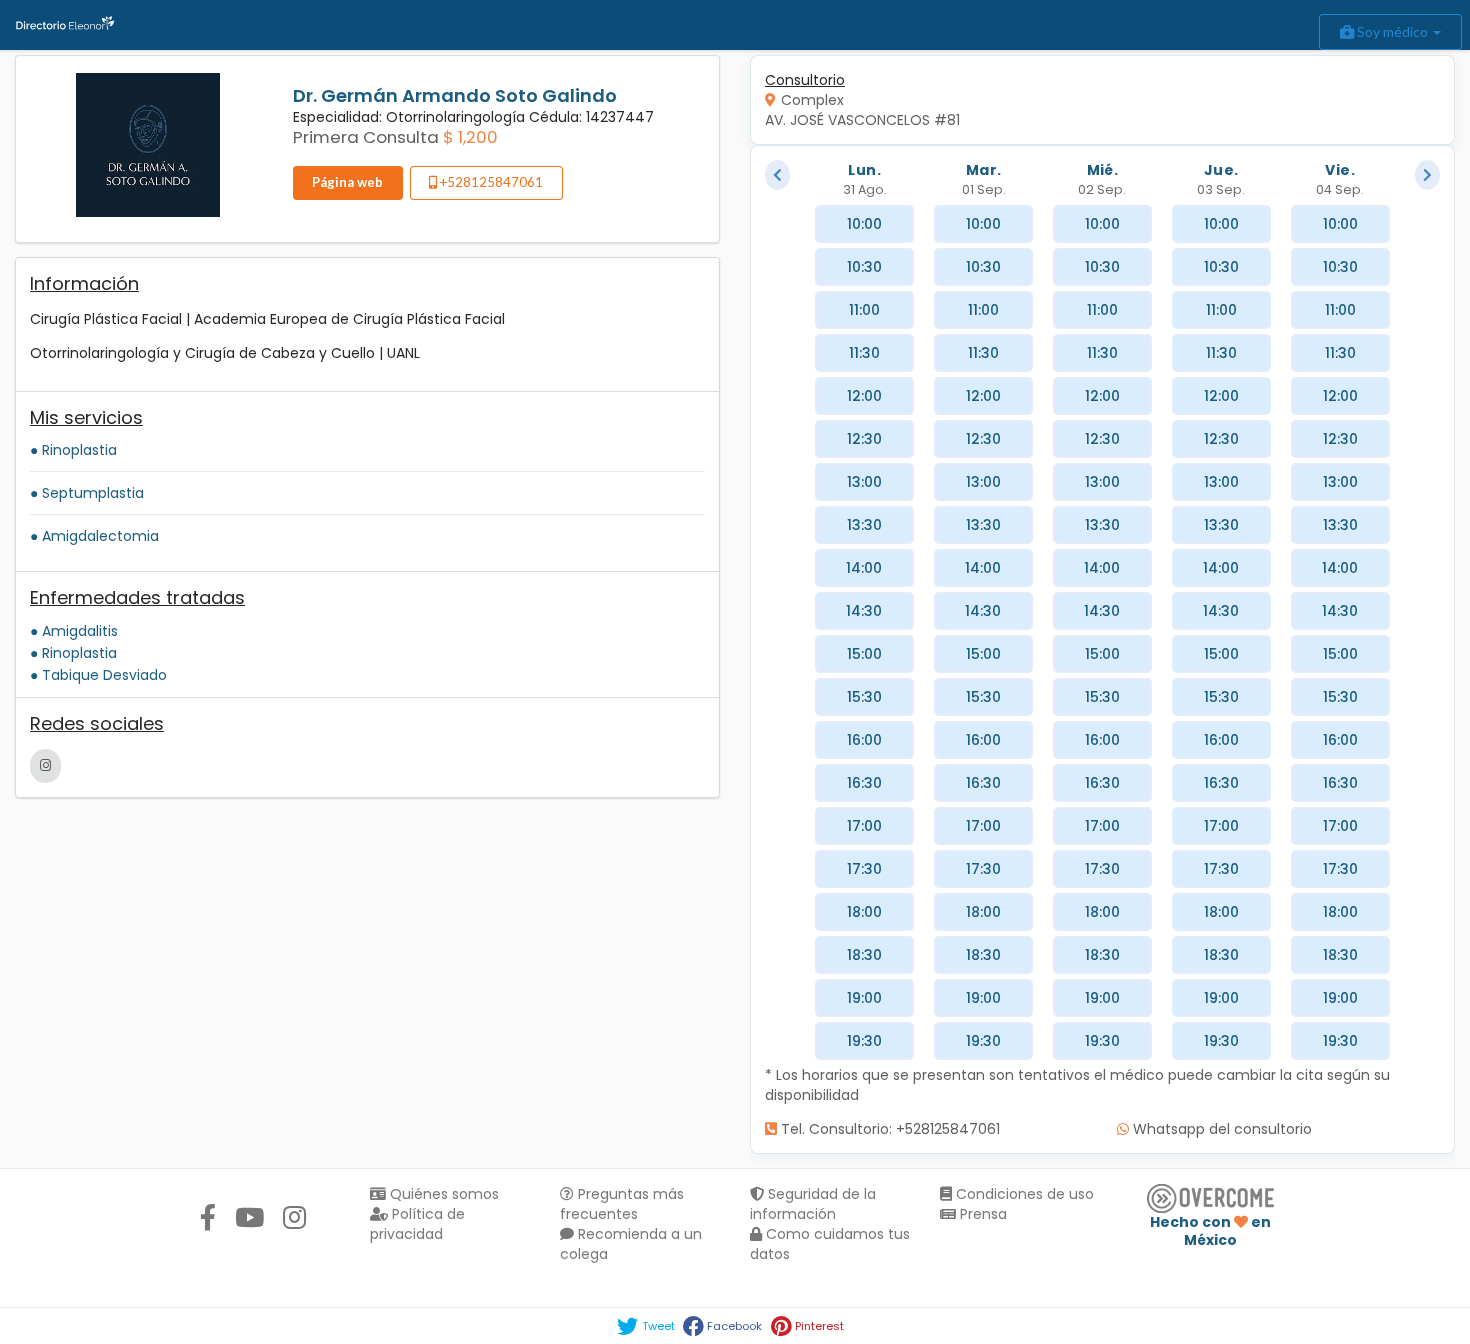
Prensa (981, 1214)
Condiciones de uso (1023, 1194)
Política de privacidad (417, 1224)
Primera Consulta (366, 137)
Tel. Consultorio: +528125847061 (888, 1129)
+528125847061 (490, 182)
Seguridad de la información (813, 1204)
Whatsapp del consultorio (1220, 1129)
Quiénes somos (442, 1194)
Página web (347, 182)
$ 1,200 (470, 137)
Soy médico (1392, 31)
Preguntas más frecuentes (622, 1204)
